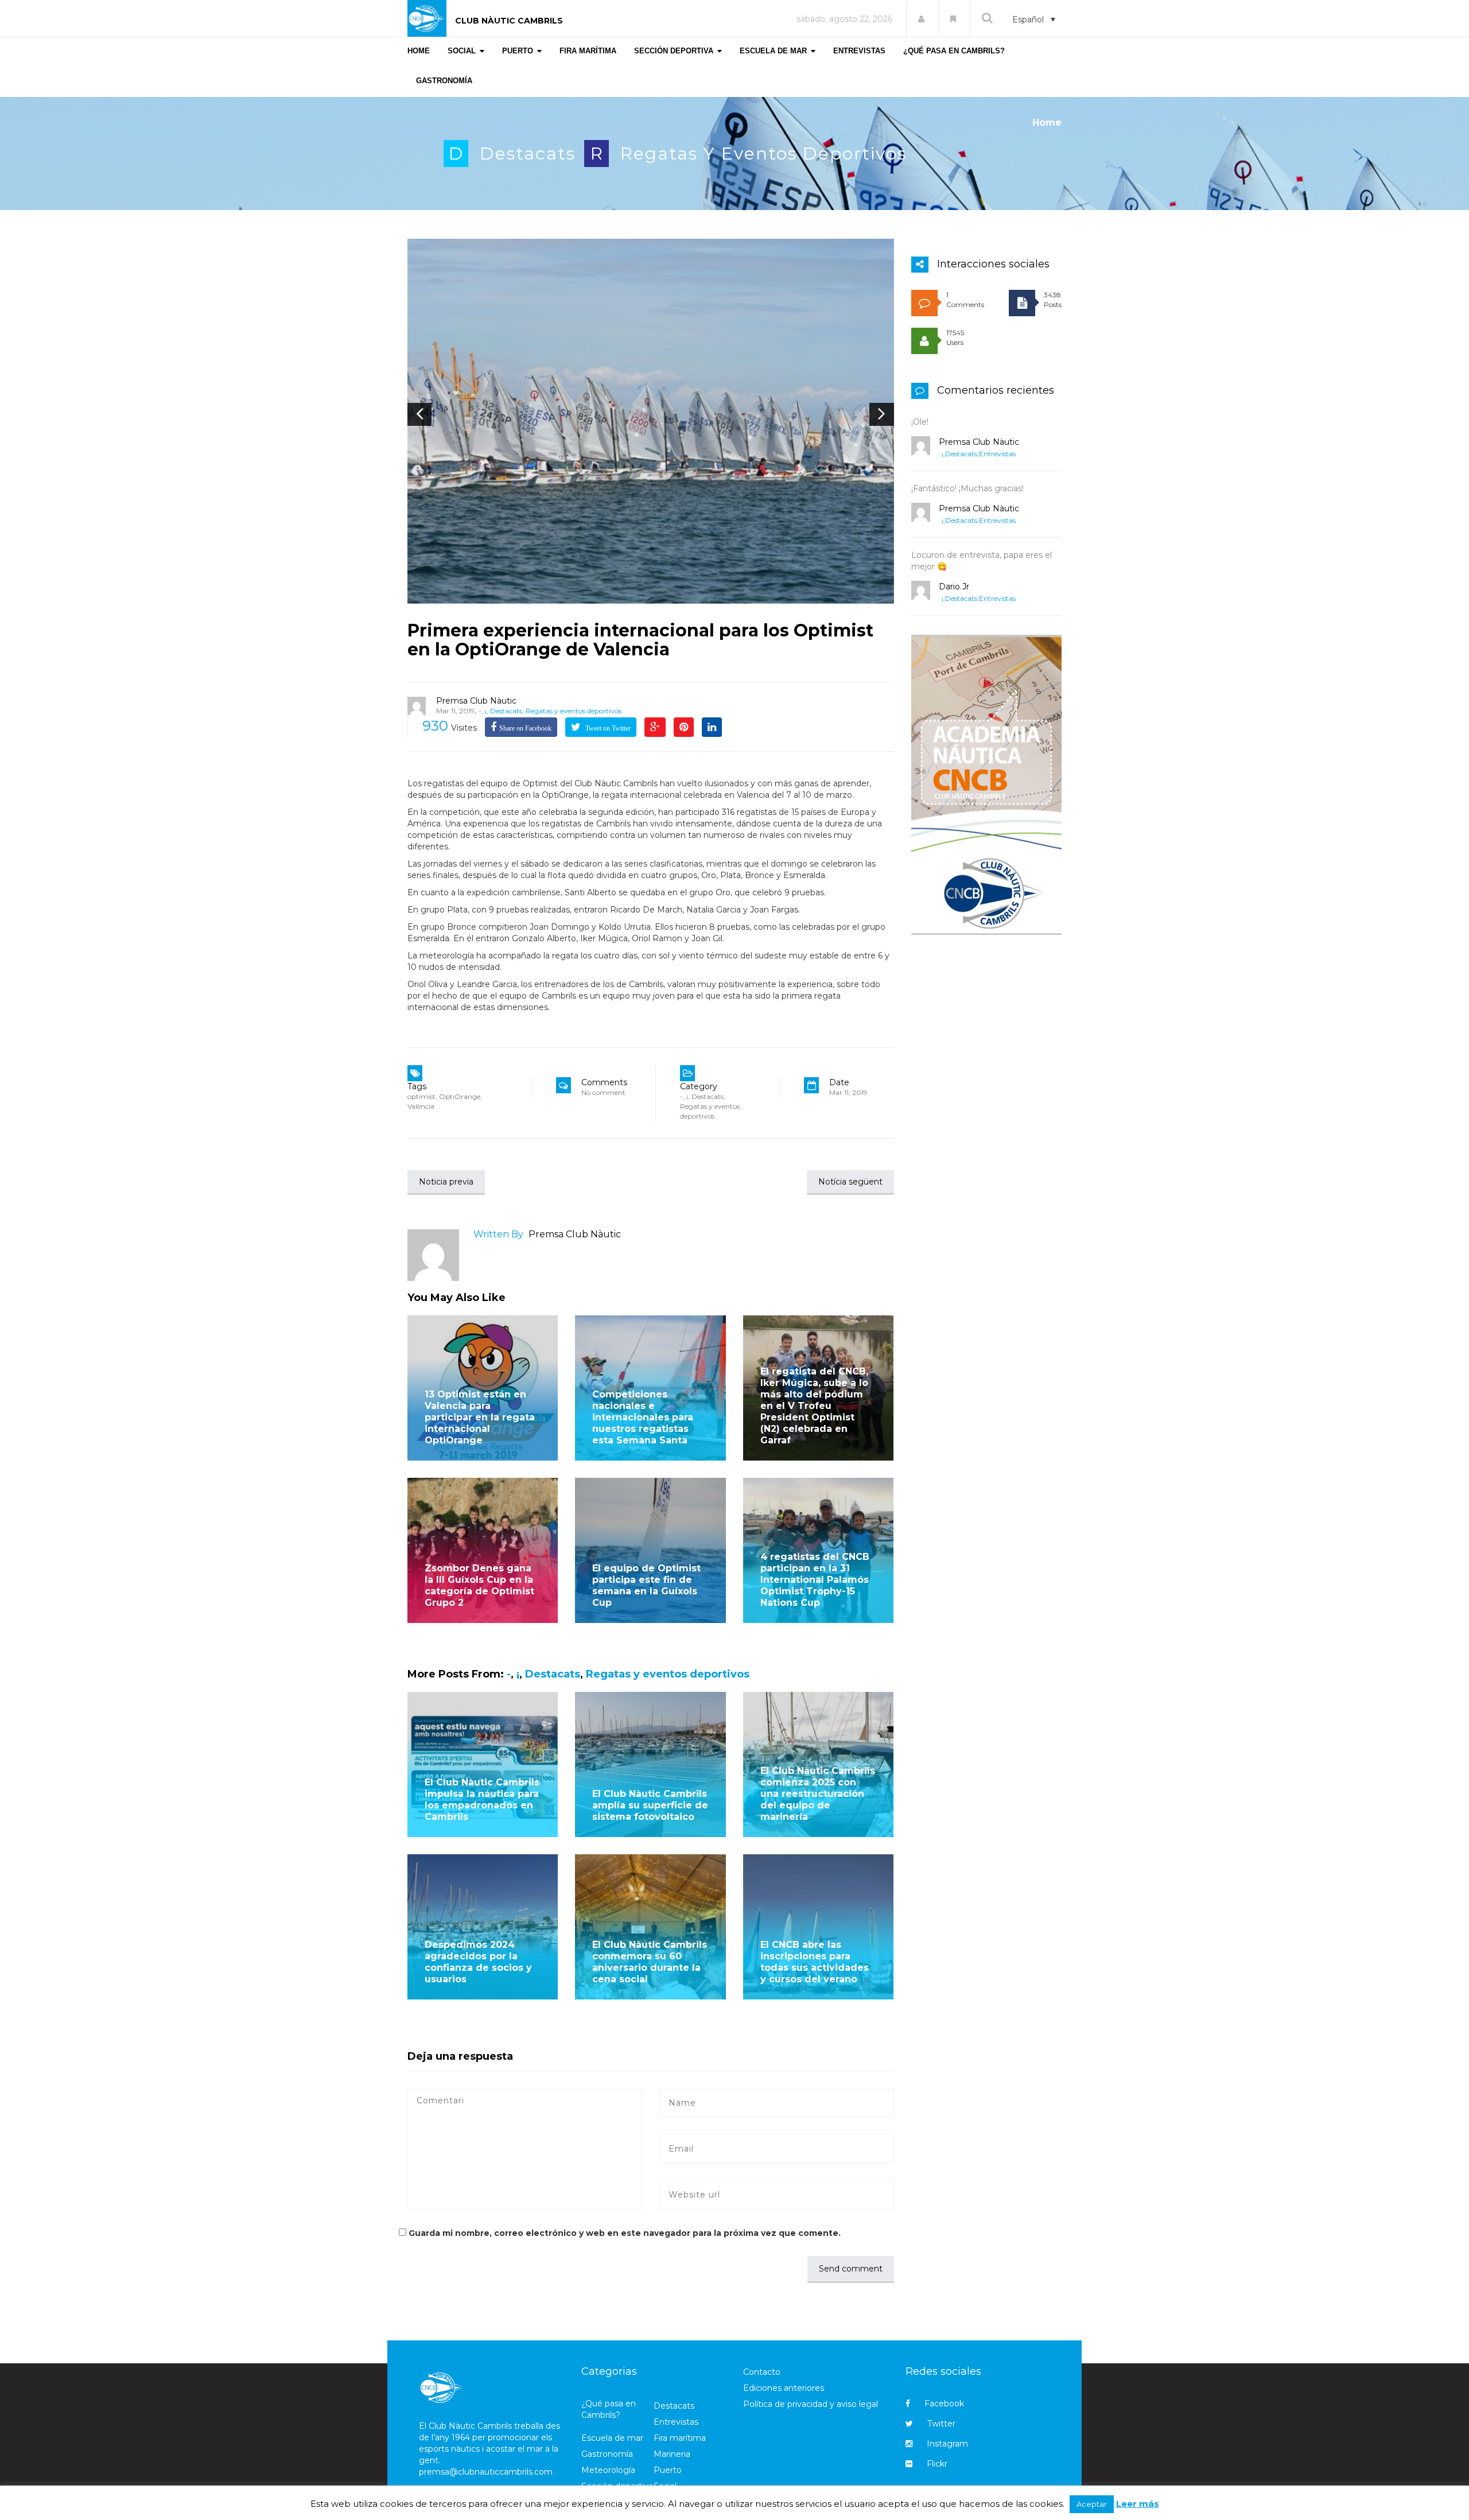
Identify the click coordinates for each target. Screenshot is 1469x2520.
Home (1047, 123)
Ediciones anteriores (784, 2388)
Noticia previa (446, 1182)
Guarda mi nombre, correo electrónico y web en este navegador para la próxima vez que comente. (625, 2233)
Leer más (1138, 2504)
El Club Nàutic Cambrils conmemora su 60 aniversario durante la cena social (650, 1962)
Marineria (672, 2454)
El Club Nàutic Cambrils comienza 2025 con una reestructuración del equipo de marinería (818, 1794)
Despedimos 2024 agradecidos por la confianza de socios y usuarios (478, 1962)
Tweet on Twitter (607, 728)
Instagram (947, 2444)
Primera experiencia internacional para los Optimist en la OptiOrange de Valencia (640, 640)
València (421, 1106)
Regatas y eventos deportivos (763, 154)
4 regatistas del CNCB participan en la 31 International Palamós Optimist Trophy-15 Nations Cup (815, 1580)
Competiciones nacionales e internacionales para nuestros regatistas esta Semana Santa (643, 1417)
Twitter (941, 2424)
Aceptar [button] (1092, 2504)
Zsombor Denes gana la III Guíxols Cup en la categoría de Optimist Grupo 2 (479, 1585)
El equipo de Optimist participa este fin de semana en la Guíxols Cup (646, 1585)
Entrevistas (997, 454)
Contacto (762, 2372)
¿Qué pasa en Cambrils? (609, 2409)
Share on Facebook (525, 728)
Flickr (937, 2464)
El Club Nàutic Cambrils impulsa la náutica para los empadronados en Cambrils (482, 1799)
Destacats (528, 154)
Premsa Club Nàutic (476, 701)
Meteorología (608, 2470)
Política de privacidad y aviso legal (811, 2404)
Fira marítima (680, 2438)
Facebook (944, 2403)
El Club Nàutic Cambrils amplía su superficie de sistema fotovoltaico (650, 1805)
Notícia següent (850, 1182)
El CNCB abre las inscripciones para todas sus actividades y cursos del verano (815, 1962)
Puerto (668, 2470)
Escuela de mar (612, 2438)
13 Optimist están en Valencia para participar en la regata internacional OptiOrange (480, 1417)
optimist (421, 1096)
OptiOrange (460, 1096)
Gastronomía (607, 2454)
